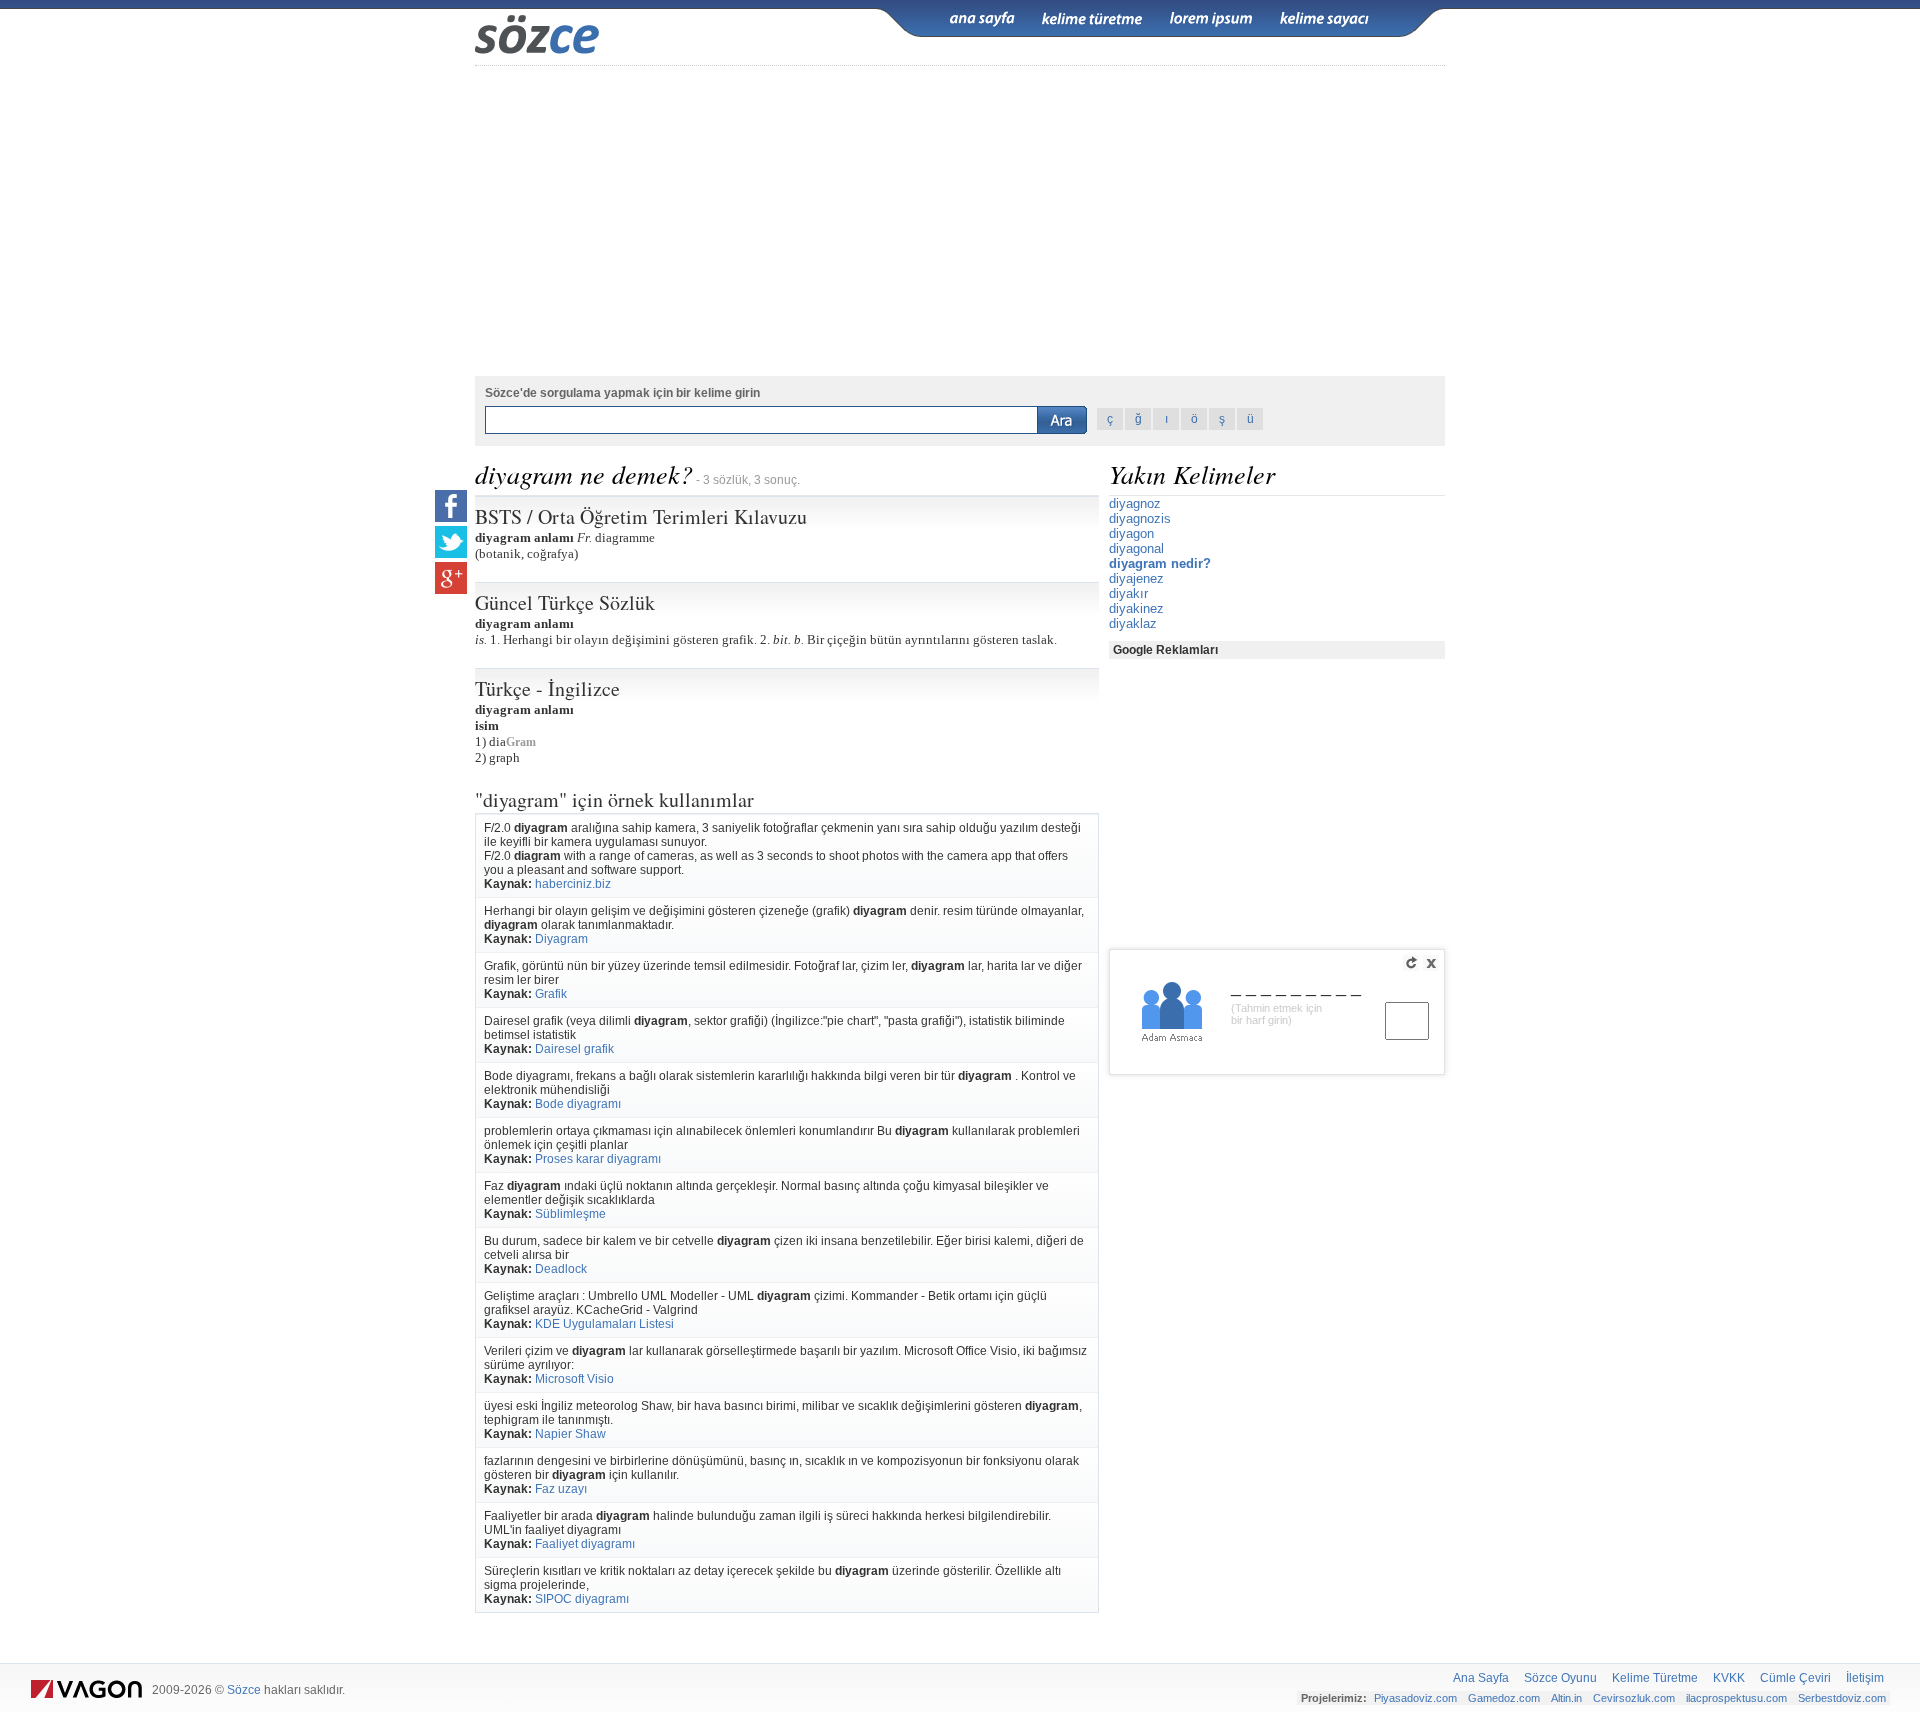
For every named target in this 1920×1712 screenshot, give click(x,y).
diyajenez (1136, 578)
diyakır (1128, 593)
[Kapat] (1431, 963)
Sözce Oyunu (1560, 1678)
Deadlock (561, 1269)
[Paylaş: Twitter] (451, 542)
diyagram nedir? (1160, 563)
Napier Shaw (570, 1434)
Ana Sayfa (1481, 1678)
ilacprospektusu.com (1736, 1698)
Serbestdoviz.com (1842, 1698)
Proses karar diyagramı (598, 1159)
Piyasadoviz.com (1415, 1698)
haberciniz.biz (573, 884)
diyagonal (1136, 548)
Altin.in (1566, 1698)
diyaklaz (1133, 623)
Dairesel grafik (574, 1049)
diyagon (1131, 533)
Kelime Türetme (1655, 1678)
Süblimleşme (570, 1214)
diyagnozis (1140, 518)
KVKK (1729, 1678)
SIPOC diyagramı (582, 1599)
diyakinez (1136, 608)
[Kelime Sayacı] (1325, 19)
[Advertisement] (960, 221)
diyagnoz (1135, 503)
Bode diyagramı (578, 1104)
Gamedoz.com (1504, 1698)
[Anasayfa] (982, 19)
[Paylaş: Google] (451, 578)
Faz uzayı (561, 1489)
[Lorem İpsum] (1211, 19)
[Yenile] (1411, 963)
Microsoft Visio (574, 1379)
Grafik (551, 994)
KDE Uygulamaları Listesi (604, 1324)
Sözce (244, 1690)
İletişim (1865, 1678)
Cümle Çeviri (1795, 1678)
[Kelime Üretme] (1092, 19)
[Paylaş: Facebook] (451, 506)
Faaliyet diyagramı (585, 1544)
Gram (521, 742)
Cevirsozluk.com (1634, 1698)
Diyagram (561, 939)
